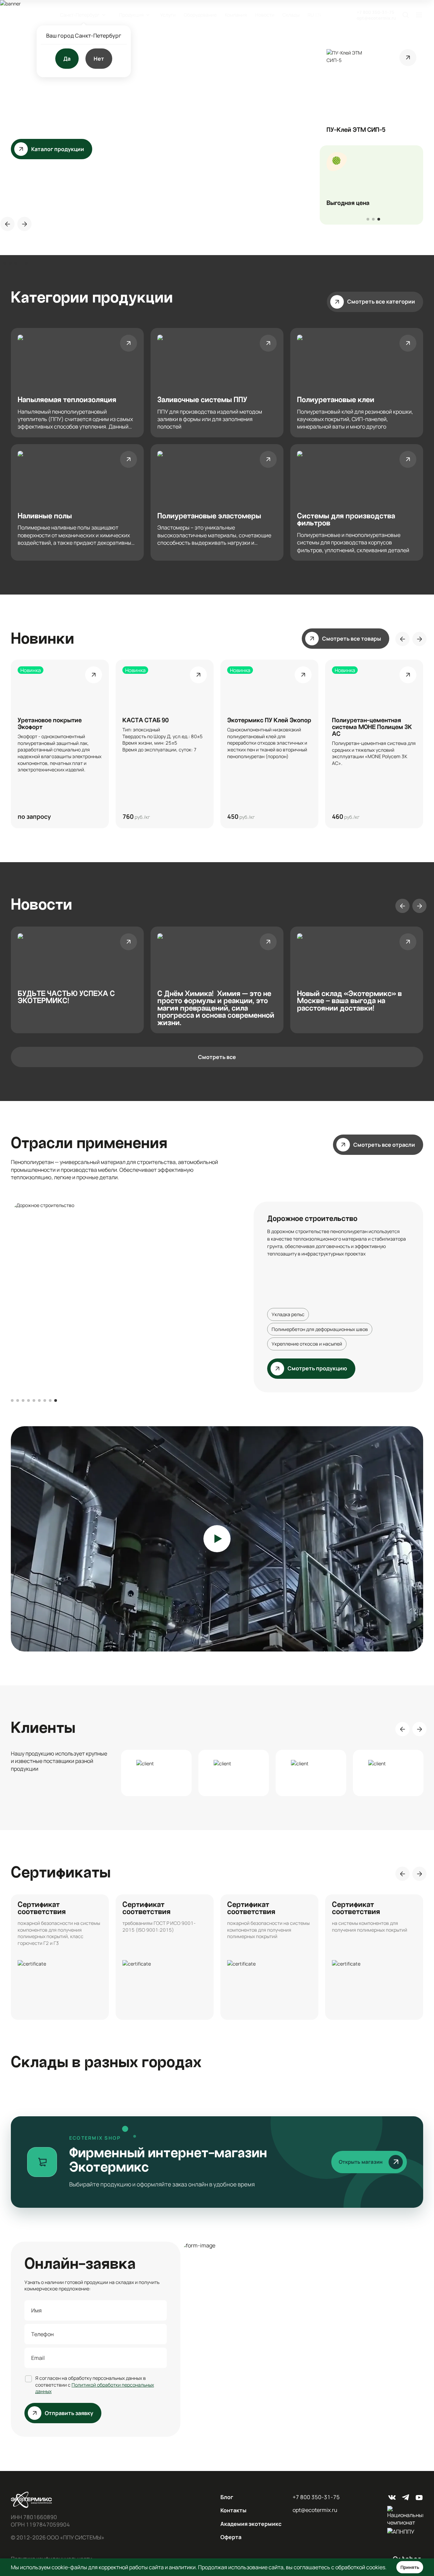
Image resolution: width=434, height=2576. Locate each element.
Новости (265, 15)
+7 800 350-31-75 (376, 12)
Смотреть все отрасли (384, 1145)
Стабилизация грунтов (298, 1285)
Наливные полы (289, 1299)
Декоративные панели (297, 1314)
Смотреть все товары (352, 639)
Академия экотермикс (251, 2524)
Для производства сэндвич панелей (312, 1329)
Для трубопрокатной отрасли (305, 1344)
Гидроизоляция (335, 1270)
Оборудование (200, 15)
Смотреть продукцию (317, 1368)
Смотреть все (217, 1057)
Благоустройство (354, 1285)
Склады (291, 15)
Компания (236, 15)
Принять (410, 2567)
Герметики (350, 1299)
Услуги (168, 15)
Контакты (233, 2510)
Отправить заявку (69, 2413)
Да (67, 59)
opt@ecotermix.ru (376, 18)
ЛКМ (322, 1299)
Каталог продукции (58, 97)
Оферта (231, 2537)
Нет (99, 59)
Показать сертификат (60, 1957)
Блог (227, 2497)
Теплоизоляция (289, 1270)
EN (318, 15)
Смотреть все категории (381, 302)
